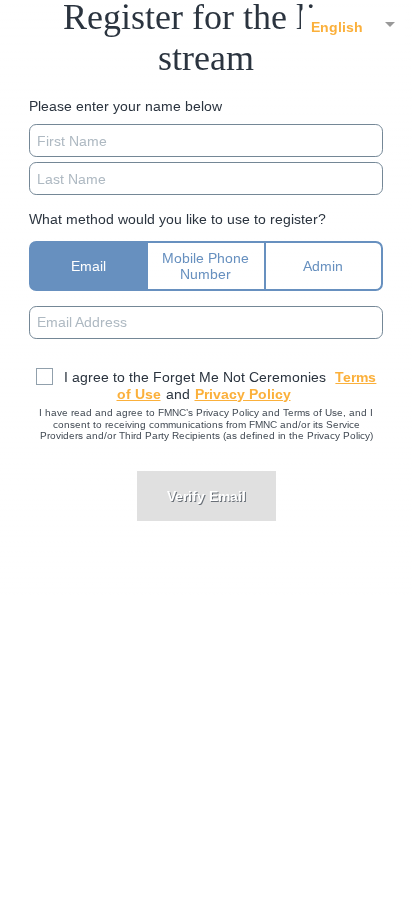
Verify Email (206, 496)
